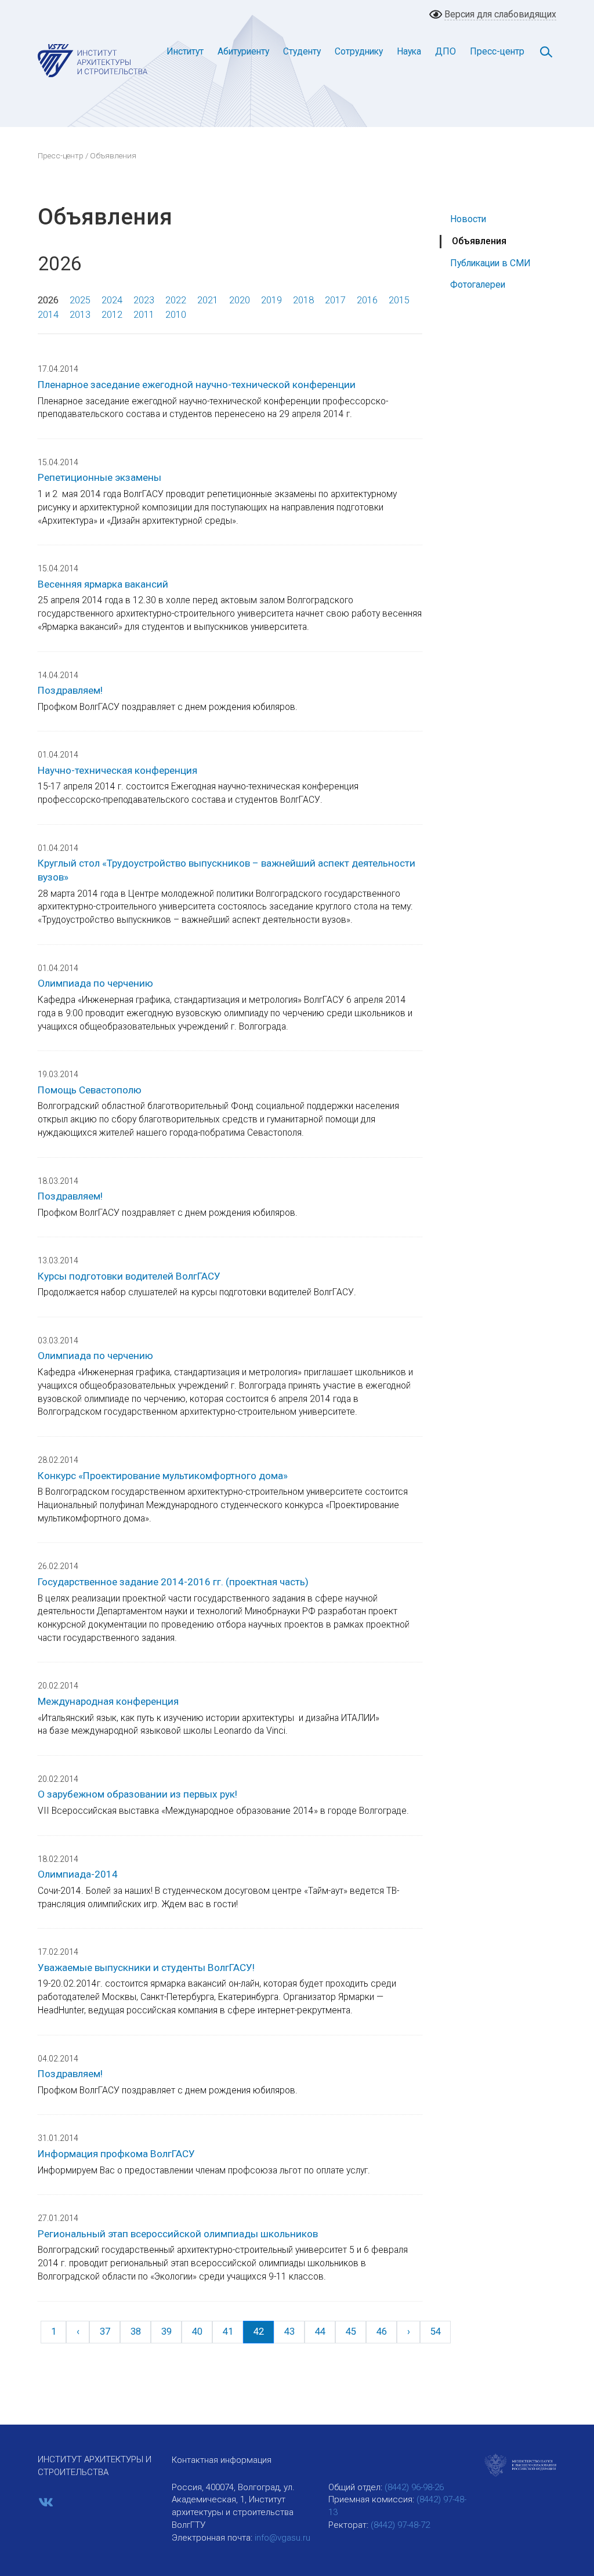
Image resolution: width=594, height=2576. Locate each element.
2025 (80, 300)
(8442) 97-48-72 (400, 2525)
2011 (144, 315)
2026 (48, 300)
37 (105, 2332)
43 (289, 2332)
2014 (48, 315)
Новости (468, 219)
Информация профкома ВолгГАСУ (116, 2154)
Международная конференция (108, 1701)
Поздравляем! (70, 690)
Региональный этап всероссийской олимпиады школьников (178, 2234)
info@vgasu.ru (282, 2538)
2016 (367, 300)
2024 (112, 300)
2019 (271, 300)
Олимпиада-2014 (78, 1874)
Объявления (479, 241)
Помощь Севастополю (90, 1090)
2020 (240, 300)
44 (320, 2332)
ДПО (445, 51)
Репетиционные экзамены (99, 477)
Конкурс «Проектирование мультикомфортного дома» (163, 1476)
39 (166, 2332)
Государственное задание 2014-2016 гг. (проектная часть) (173, 1582)
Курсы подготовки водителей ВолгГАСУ (129, 1276)
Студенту (302, 51)
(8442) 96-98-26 (414, 2487)
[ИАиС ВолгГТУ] (93, 60)
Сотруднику (359, 51)
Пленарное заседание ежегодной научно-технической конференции (197, 385)
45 (351, 2332)
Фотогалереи (478, 285)
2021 (208, 300)
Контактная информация (222, 2460)
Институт (185, 51)
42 (259, 2332)
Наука (409, 51)
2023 (144, 300)
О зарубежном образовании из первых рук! (137, 1794)
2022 (176, 300)
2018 (303, 300)
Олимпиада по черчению (95, 983)
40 (197, 2332)
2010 (176, 315)
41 (228, 2332)
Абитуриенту (243, 51)
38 (136, 2332)
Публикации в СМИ (490, 263)
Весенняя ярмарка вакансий (103, 584)
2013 (80, 315)
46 (382, 2332)
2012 (112, 315)
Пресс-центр (497, 51)
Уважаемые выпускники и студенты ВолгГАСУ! (146, 1968)
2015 (399, 300)
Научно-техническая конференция (117, 770)
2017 (335, 300)
